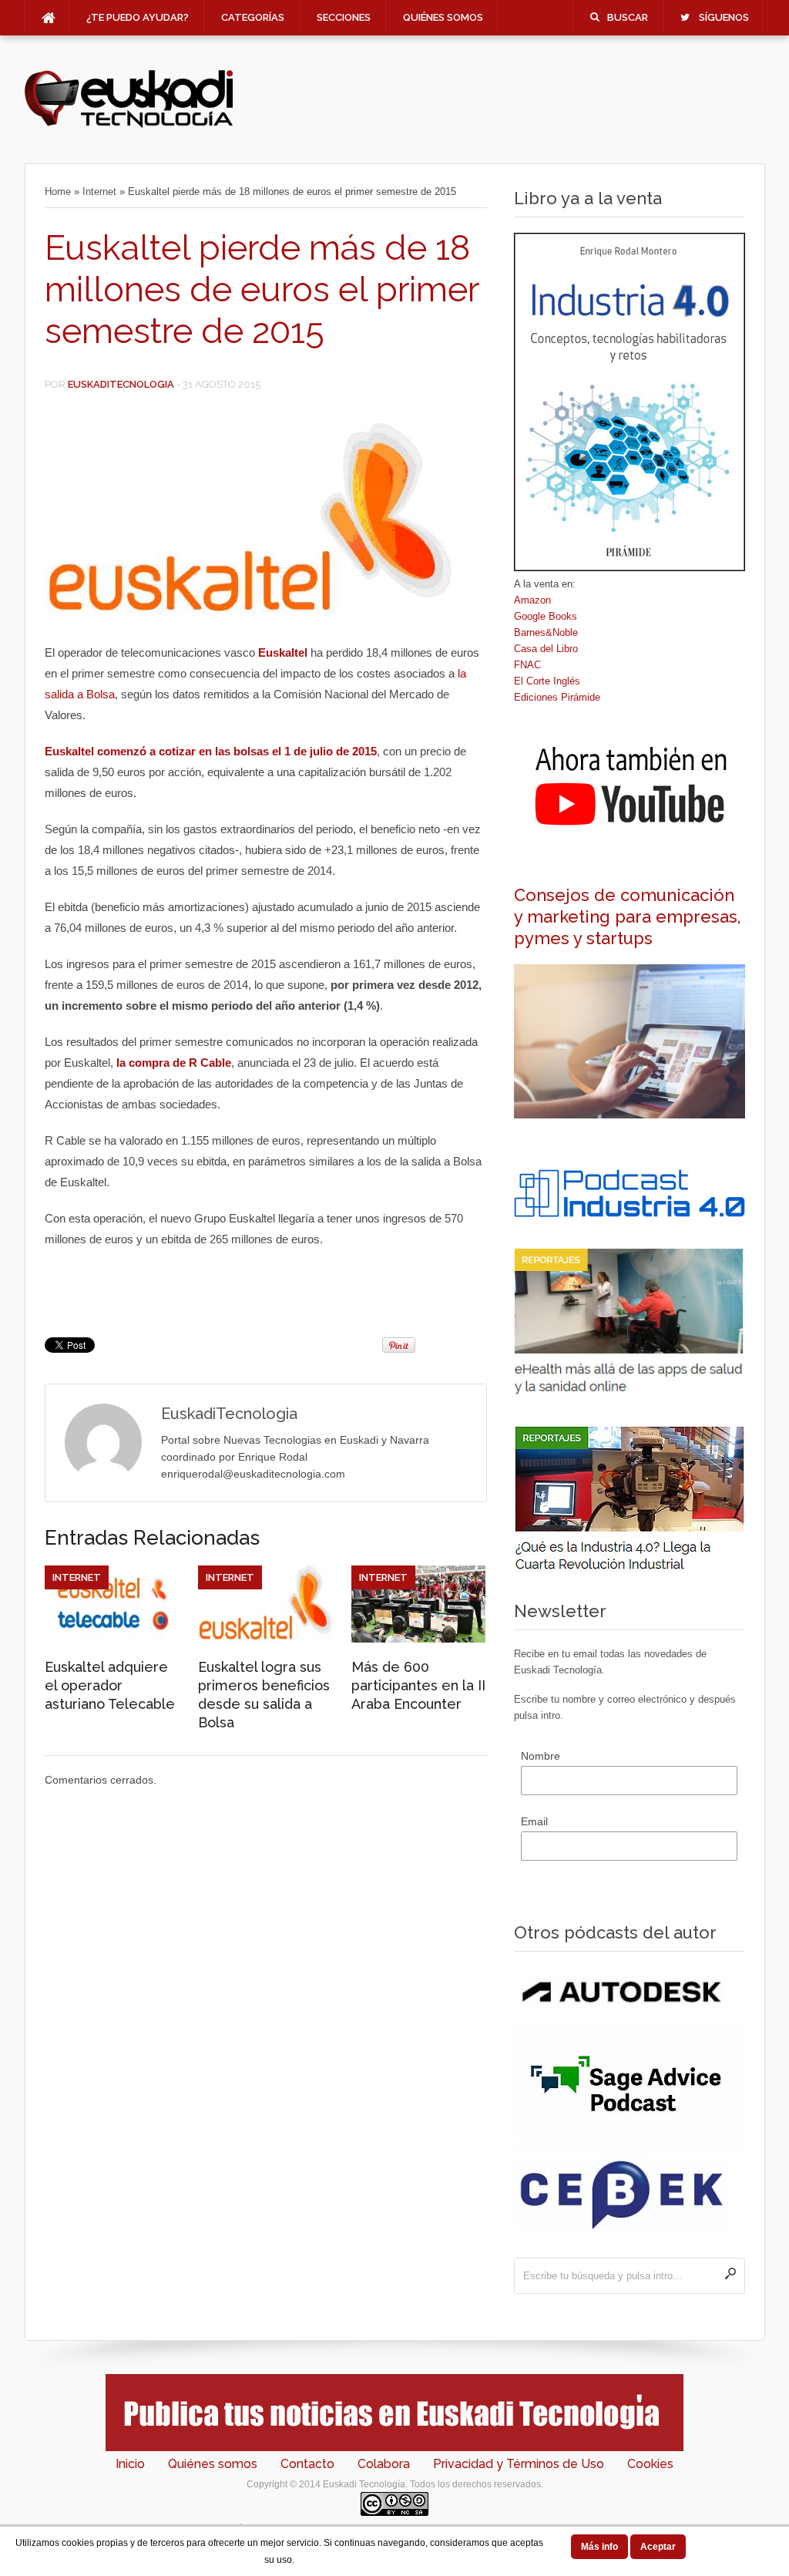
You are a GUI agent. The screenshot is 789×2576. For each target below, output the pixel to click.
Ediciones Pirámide (557, 697)
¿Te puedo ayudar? (138, 17)
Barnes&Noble (546, 632)
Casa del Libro (546, 649)
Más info (599, 2547)
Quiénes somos (443, 17)
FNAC (527, 665)
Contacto (307, 2464)
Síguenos (724, 17)
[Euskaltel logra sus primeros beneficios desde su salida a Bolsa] (265, 1639)
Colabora (384, 2464)
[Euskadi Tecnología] (129, 124)
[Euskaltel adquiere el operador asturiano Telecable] (112, 1639)
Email (534, 1821)
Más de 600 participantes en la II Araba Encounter (418, 1685)
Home (58, 192)
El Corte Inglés (547, 681)
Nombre (541, 1756)
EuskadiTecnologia (121, 384)
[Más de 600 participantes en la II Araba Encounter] (418, 1639)
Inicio (130, 2464)
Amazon (532, 600)
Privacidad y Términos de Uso (519, 2464)
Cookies (650, 2464)
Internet (99, 192)
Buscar (628, 17)
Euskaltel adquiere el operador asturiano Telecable (110, 1685)
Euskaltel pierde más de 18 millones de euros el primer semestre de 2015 (262, 289)
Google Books (546, 616)
